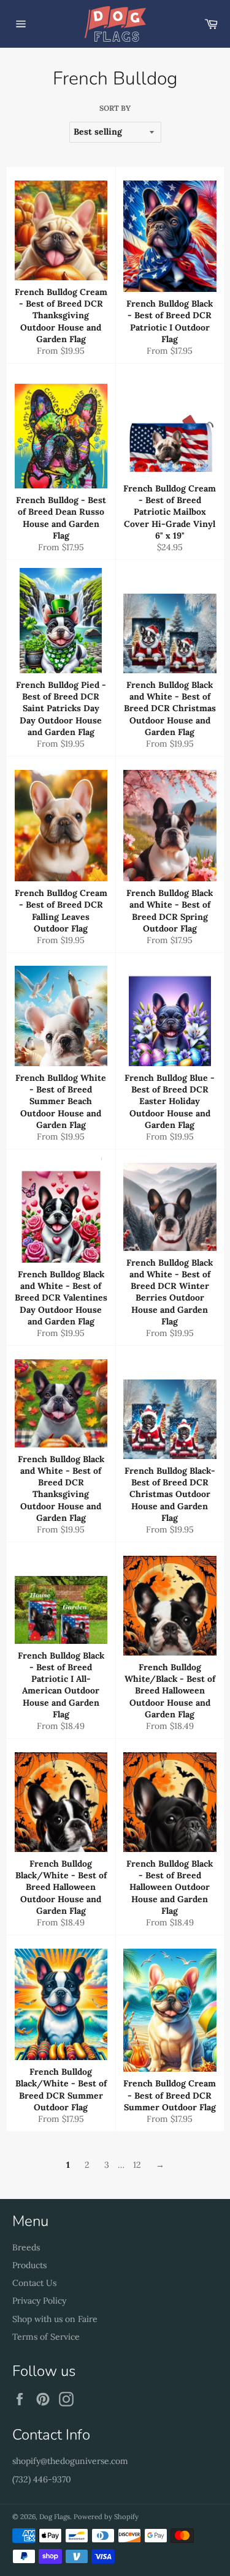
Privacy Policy (39, 2301)
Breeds (26, 2247)
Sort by (115, 108)
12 (137, 2165)
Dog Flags (55, 2517)
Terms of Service (46, 2337)
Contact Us (34, 2283)
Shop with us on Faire (55, 2319)
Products (29, 2265)
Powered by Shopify (106, 2517)
